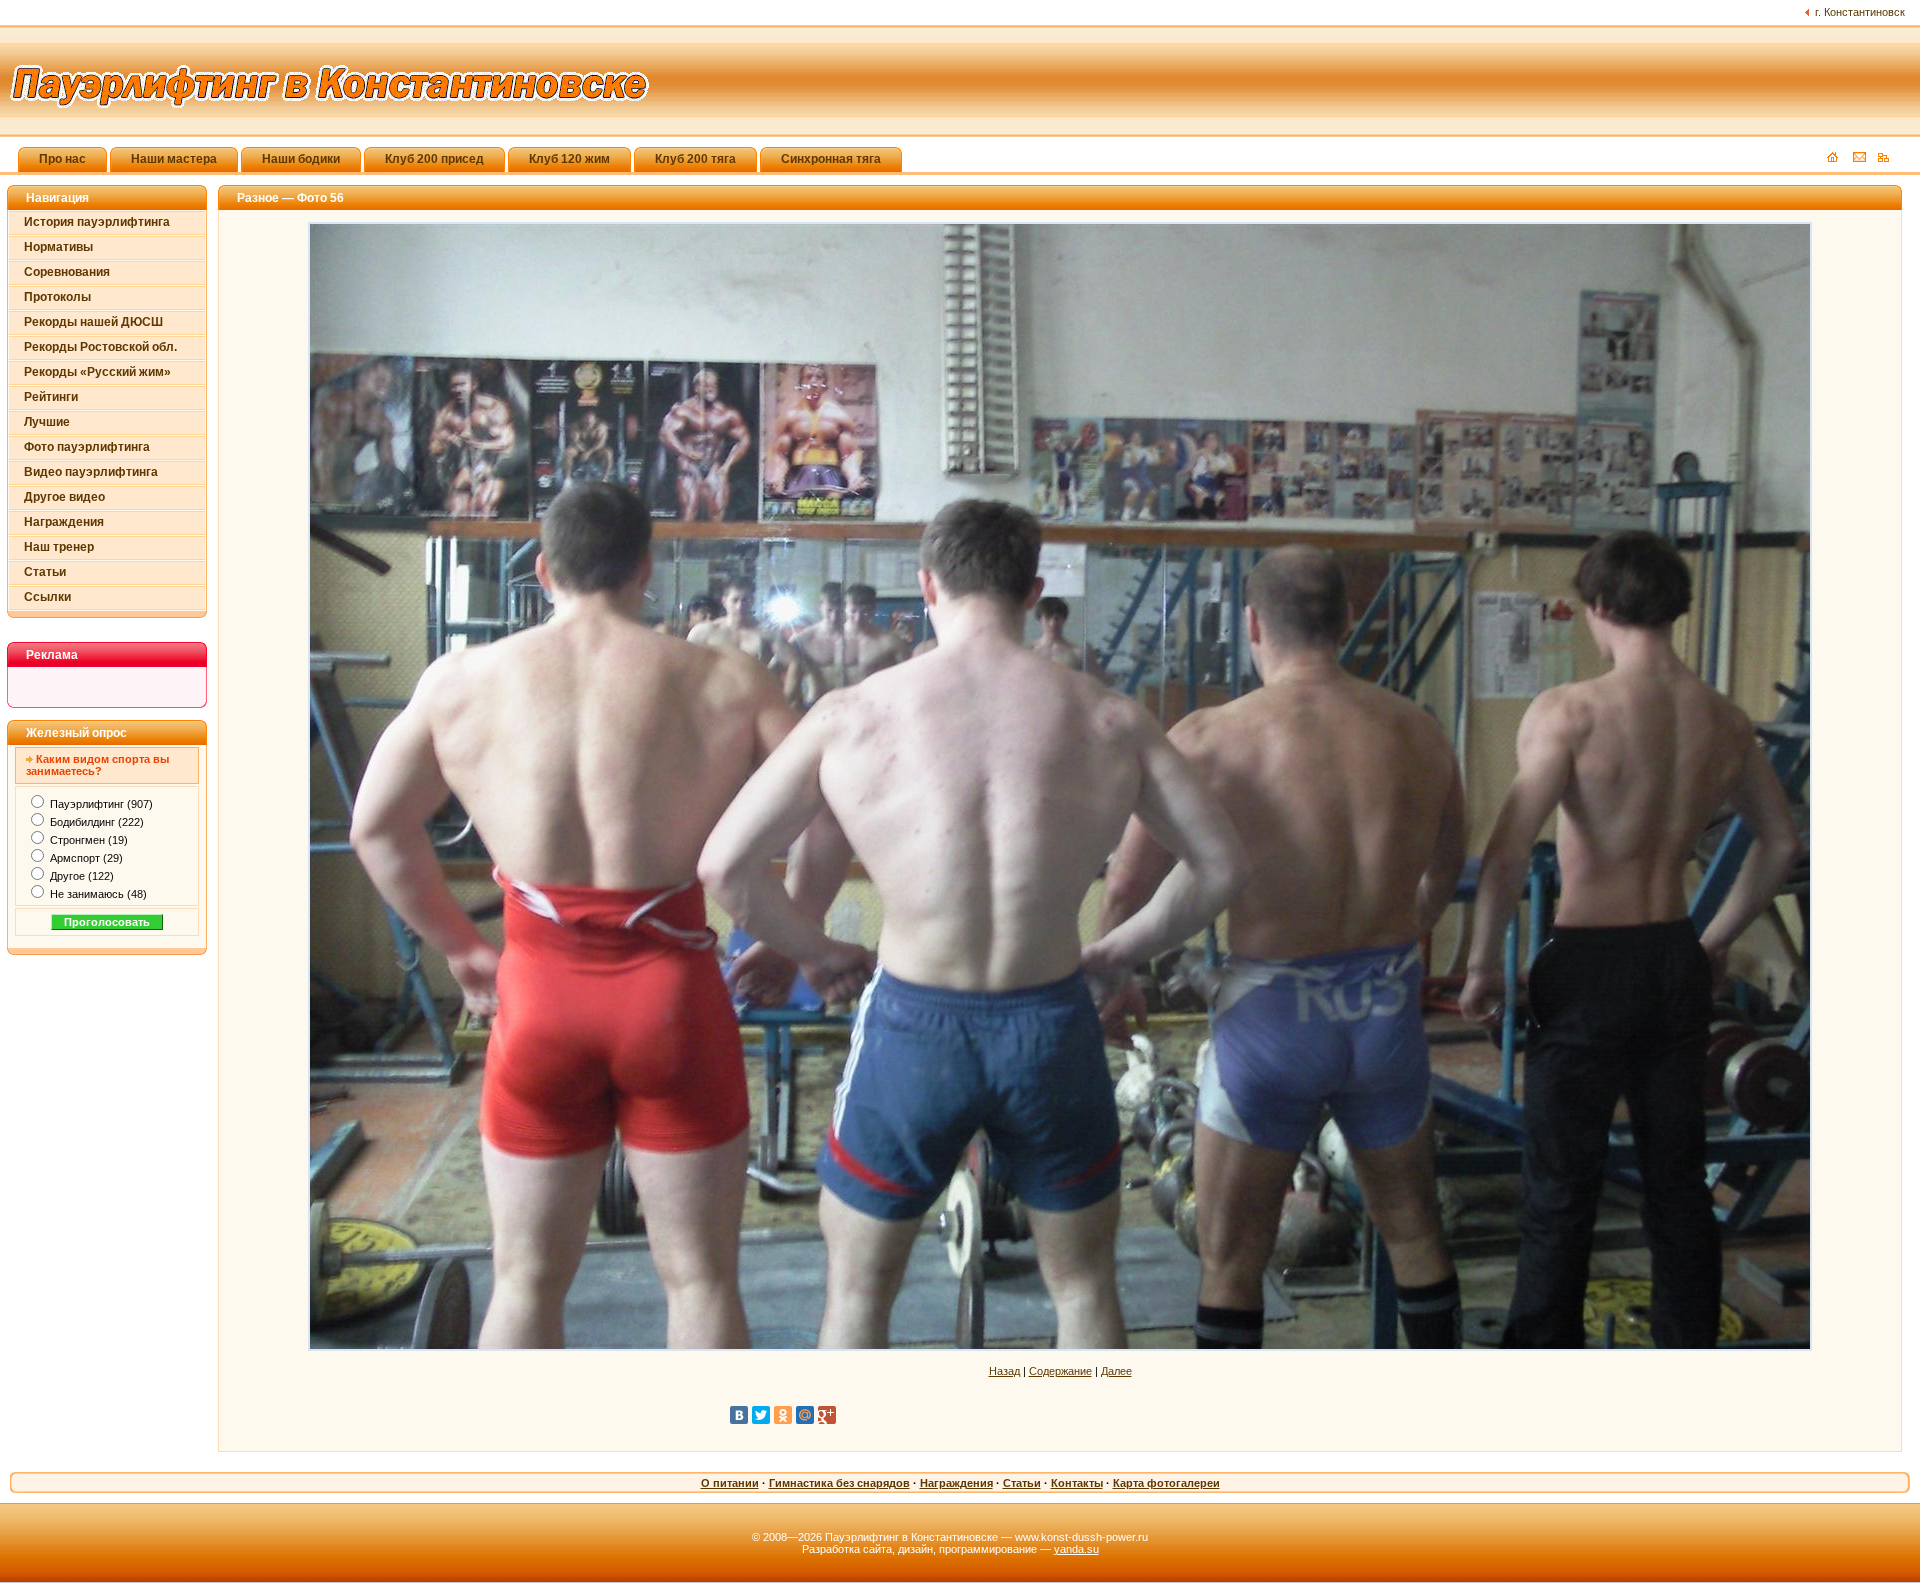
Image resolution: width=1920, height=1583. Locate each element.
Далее (1116, 1371)
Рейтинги (51, 397)
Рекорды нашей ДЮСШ (93, 322)
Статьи (45, 572)
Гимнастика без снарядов (839, 1483)
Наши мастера (174, 159)
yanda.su (1076, 1549)
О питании (730, 1483)
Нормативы (58, 247)
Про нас (62, 159)
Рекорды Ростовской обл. (100, 347)
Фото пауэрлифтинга (87, 447)
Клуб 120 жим (569, 159)
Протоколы (57, 297)
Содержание (1060, 1371)
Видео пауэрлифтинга (91, 472)
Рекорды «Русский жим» (97, 372)
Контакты (1077, 1483)
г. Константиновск (1860, 12)
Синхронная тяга (831, 159)
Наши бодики (301, 159)
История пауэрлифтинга (97, 222)
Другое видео (64, 497)
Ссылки (47, 597)
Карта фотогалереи (1166, 1483)
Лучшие (47, 422)
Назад (1004, 1371)
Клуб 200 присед (434, 159)
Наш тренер (59, 547)
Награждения (64, 522)
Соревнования (67, 272)
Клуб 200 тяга (695, 159)
